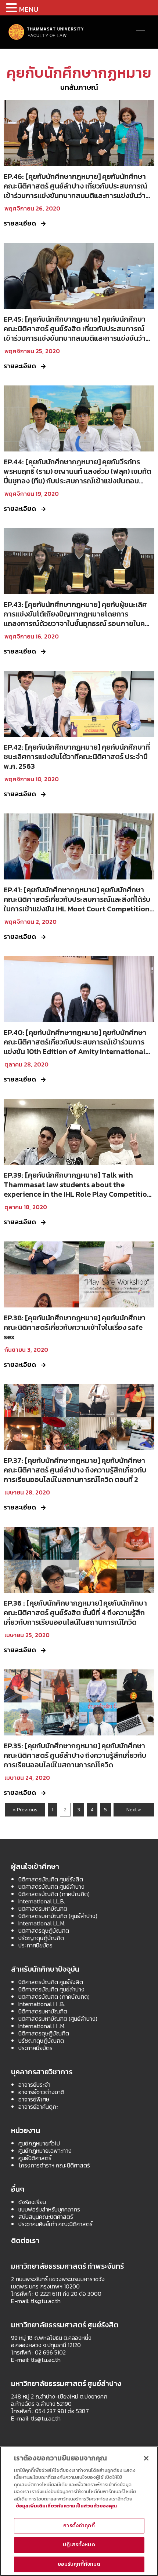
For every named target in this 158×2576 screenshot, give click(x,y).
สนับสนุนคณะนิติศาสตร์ (46, 2217)
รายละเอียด (20, 223)
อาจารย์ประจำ (34, 2085)
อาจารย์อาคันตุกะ (38, 2107)
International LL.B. (42, 1901)
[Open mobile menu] (143, 32)
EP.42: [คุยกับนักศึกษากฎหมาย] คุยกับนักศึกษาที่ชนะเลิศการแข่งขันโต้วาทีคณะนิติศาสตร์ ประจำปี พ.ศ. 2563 (77, 757)
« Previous (25, 1810)
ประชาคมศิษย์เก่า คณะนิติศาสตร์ (55, 2224)
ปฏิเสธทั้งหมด (79, 2545)
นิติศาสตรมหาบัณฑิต (43, 1909)
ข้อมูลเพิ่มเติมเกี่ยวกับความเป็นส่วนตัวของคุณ (66, 2506)
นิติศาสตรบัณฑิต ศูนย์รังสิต (51, 1879)
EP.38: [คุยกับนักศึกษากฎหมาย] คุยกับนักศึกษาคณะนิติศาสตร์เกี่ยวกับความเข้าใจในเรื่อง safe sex (75, 1327)
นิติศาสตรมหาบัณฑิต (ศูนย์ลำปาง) (58, 1916)
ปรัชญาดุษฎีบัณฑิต (41, 1938)
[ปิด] (146, 2458)
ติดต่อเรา (25, 2240)
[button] (12, 8)
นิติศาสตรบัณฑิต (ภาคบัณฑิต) (54, 1894)
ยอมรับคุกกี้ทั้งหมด (79, 2564)
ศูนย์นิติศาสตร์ (35, 2158)
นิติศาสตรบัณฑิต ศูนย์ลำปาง (51, 1887)
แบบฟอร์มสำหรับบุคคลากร (49, 2209)
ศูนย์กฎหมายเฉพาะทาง (45, 2151)
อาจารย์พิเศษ (34, 2099)
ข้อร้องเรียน (32, 2202)
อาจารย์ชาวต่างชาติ (41, 2092)
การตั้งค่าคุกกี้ (79, 2526)
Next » (134, 1810)
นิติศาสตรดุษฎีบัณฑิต (44, 1931)
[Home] (46, 39)
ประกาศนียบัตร (35, 1945)
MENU (29, 9)
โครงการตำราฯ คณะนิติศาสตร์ (54, 2165)
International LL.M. (42, 1923)
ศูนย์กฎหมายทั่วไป (39, 2143)
